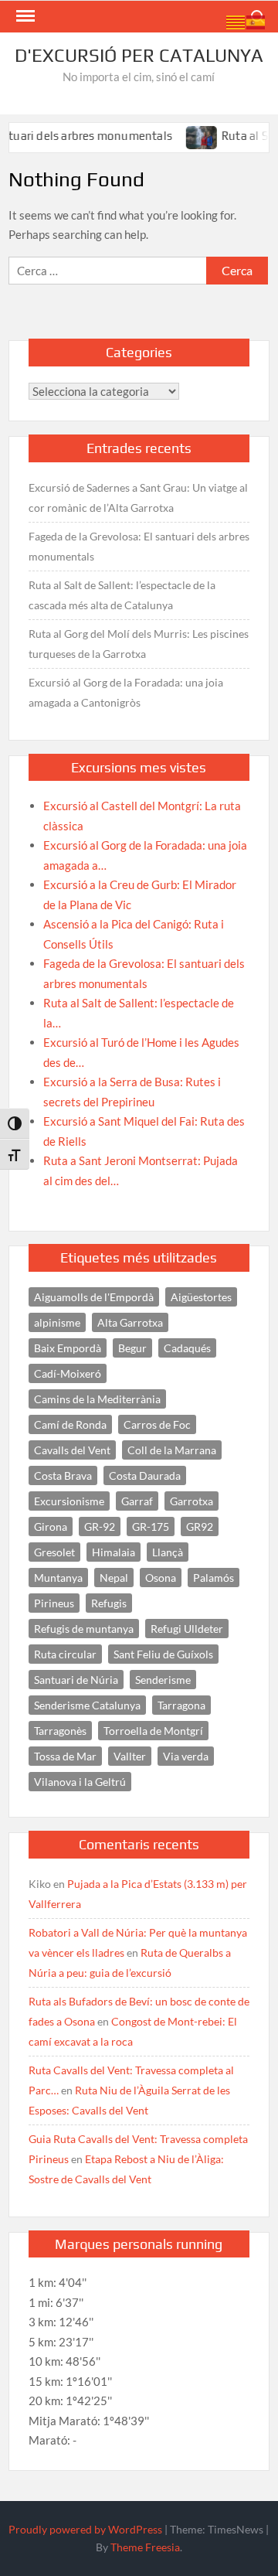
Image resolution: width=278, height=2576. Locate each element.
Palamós (214, 1578)
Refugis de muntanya (84, 1629)
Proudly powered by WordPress (85, 2529)
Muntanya (58, 1578)
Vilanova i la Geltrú (80, 1782)
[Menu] (24, 16)
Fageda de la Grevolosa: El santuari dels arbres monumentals (139, 546)
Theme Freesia (145, 2547)
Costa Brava (63, 1475)
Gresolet (54, 1552)
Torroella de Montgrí (153, 1731)
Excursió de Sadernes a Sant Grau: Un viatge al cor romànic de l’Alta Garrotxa (138, 497)
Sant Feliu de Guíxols (163, 1654)
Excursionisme (69, 1501)
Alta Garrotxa (130, 1322)
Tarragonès (60, 1731)
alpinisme (57, 1322)
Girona (51, 1527)
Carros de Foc (157, 1424)
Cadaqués (187, 1348)
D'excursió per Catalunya (139, 55)
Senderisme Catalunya (87, 1705)
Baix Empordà (68, 1348)
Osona (161, 1578)
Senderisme (163, 1680)
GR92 (200, 1527)
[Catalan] (236, 21)
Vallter (130, 1756)
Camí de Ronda (70, 1424)
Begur (132, 1348)
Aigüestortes (201, 1297)
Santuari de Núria (76, 1680)
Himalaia (114, 1552)
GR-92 (100, 1527)
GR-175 (151, 1527)
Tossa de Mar (65, 1756)
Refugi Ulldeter (187, 1629)
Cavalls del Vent (72, 1450)
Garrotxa (192, 1501)
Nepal (114, 1578)
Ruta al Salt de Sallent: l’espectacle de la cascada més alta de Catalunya (122, 595)
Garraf (137, 1501)
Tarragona (181, 1705)
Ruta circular (65, 1654)
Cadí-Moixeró (68, 1373)
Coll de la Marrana (172, 1450)
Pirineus (54, 1603)
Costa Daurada (145, 1475)
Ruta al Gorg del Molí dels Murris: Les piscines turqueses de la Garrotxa (139, 644)
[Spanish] (256, 21)
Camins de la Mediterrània (97, 1399)
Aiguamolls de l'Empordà (94, 1297)
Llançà (168, 1552)
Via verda (186, 1756)
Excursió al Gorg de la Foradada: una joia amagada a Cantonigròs (126, 692)
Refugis (109, 1603)
